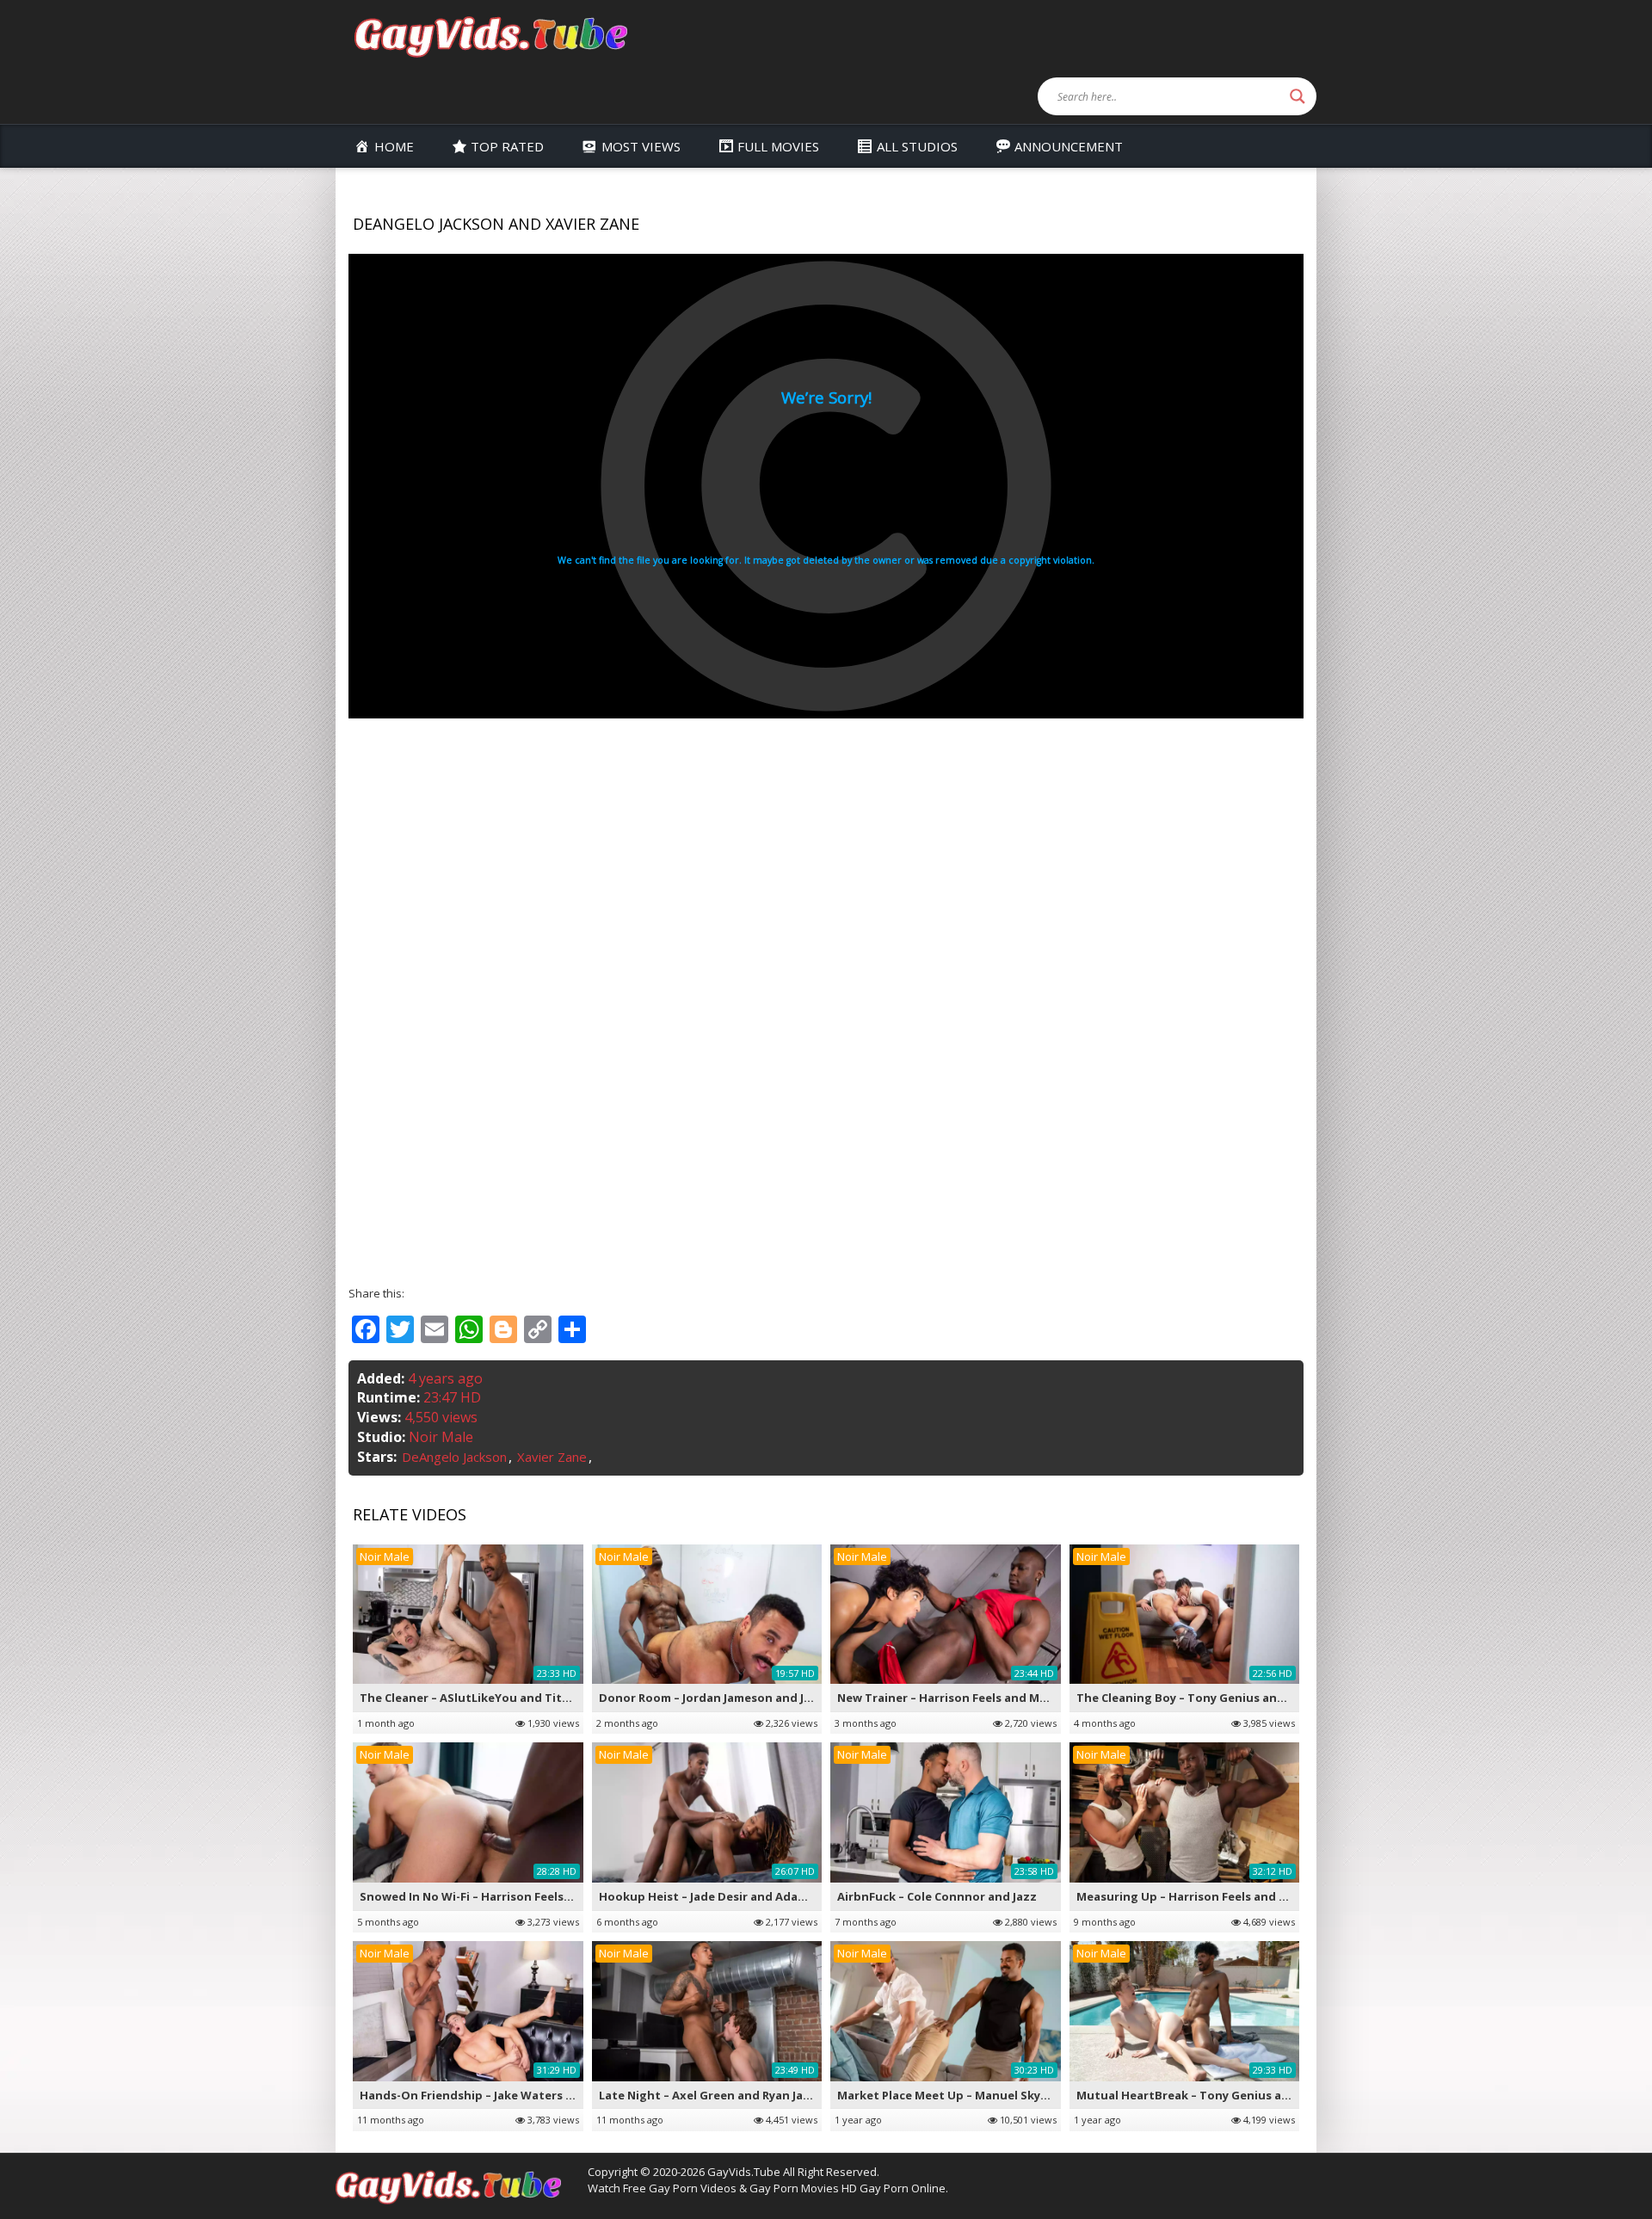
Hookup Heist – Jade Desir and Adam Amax (721, 1896)
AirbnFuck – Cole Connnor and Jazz (937, 1896)
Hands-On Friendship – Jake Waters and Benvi (491, 2095)
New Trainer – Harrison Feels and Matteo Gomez (977, 1698)
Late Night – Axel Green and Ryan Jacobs (715, 2095)
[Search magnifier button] (1298, 96)
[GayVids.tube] (490, 36)
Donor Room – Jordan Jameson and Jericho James (738, 1698)
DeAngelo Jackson (454, 1457)
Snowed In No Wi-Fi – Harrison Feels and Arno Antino (511, 1896)
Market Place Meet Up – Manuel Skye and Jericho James (994, 2095)
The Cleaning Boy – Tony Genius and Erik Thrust (1214, 1698)
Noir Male (441, 1437)
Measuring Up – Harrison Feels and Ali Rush (1200, 1896)
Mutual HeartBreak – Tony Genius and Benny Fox (1217, 2095)
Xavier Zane (552, 1457)
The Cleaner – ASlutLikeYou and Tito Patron (486, 1698)
